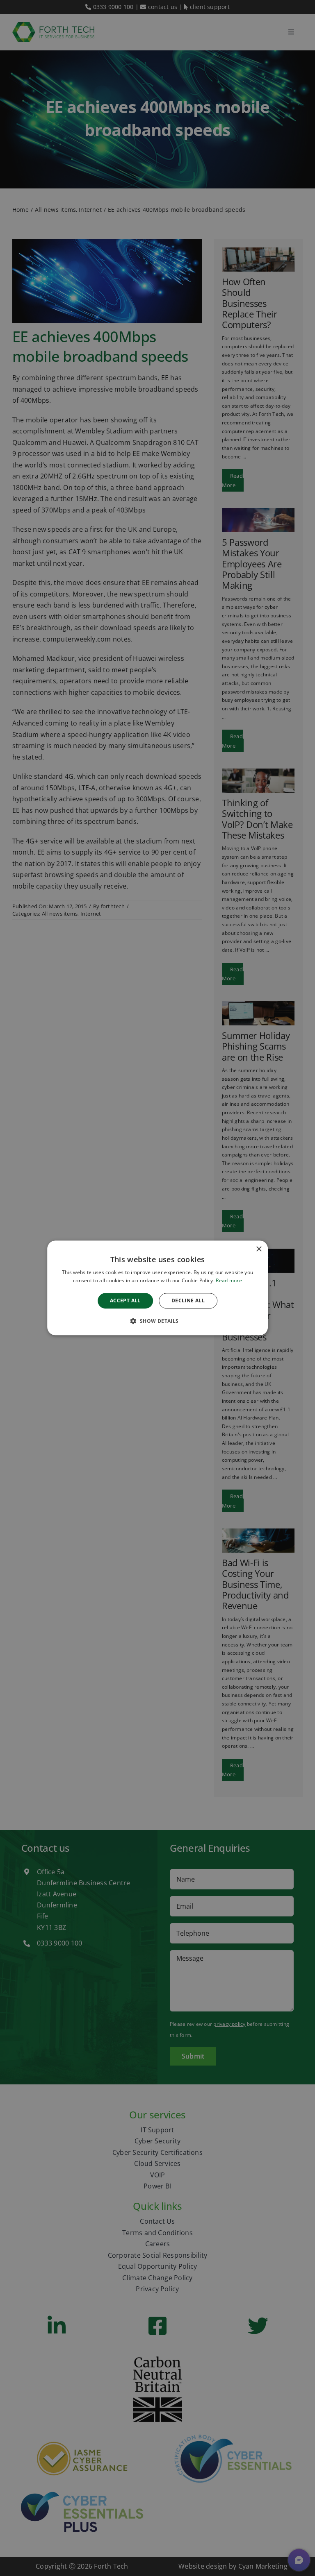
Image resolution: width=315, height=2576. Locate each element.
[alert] (157, 1288)
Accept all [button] (125, 1300)
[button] (157, 1321)
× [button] (259, 1249)
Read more (229, 1281)
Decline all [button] (188, 1300)
